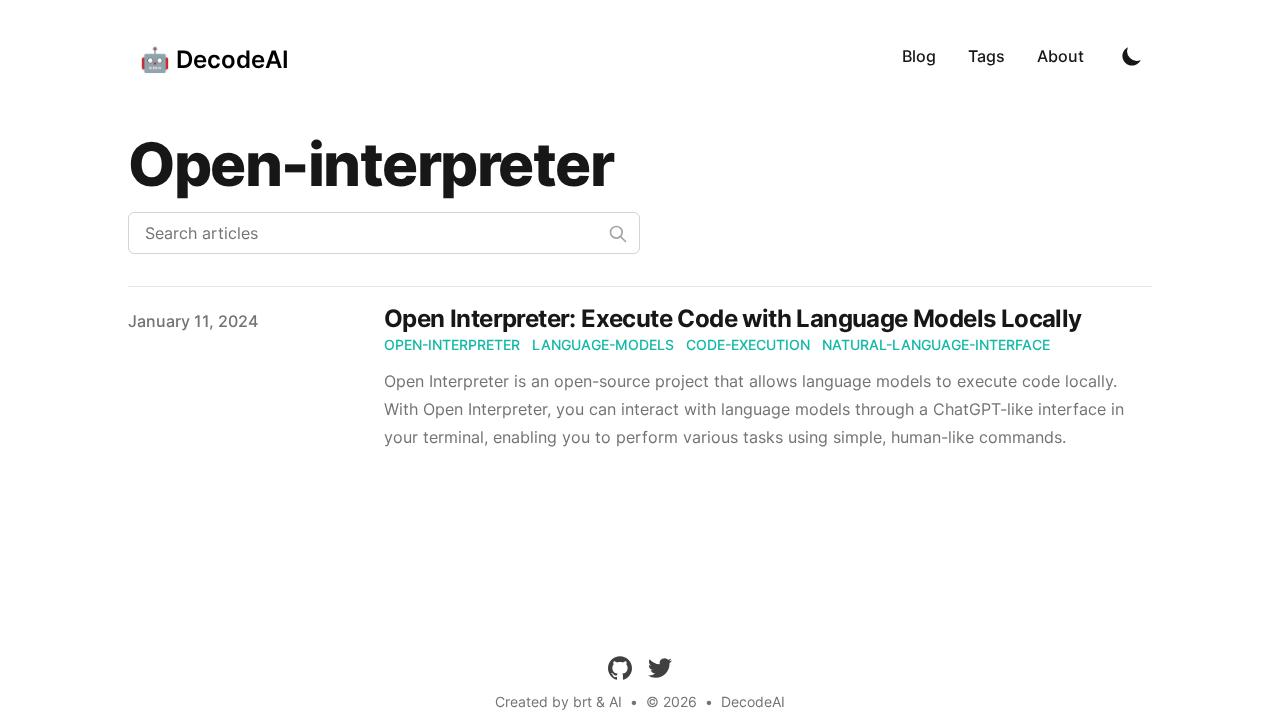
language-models (603, 344)
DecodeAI (753, 701)
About (1060, 56)
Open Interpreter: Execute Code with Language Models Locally (733, 318)
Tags (986, 56)
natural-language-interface (936, 344)
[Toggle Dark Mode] (1132, 56)
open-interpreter (452, 344)
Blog (919, 56)
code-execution (748, 344)
